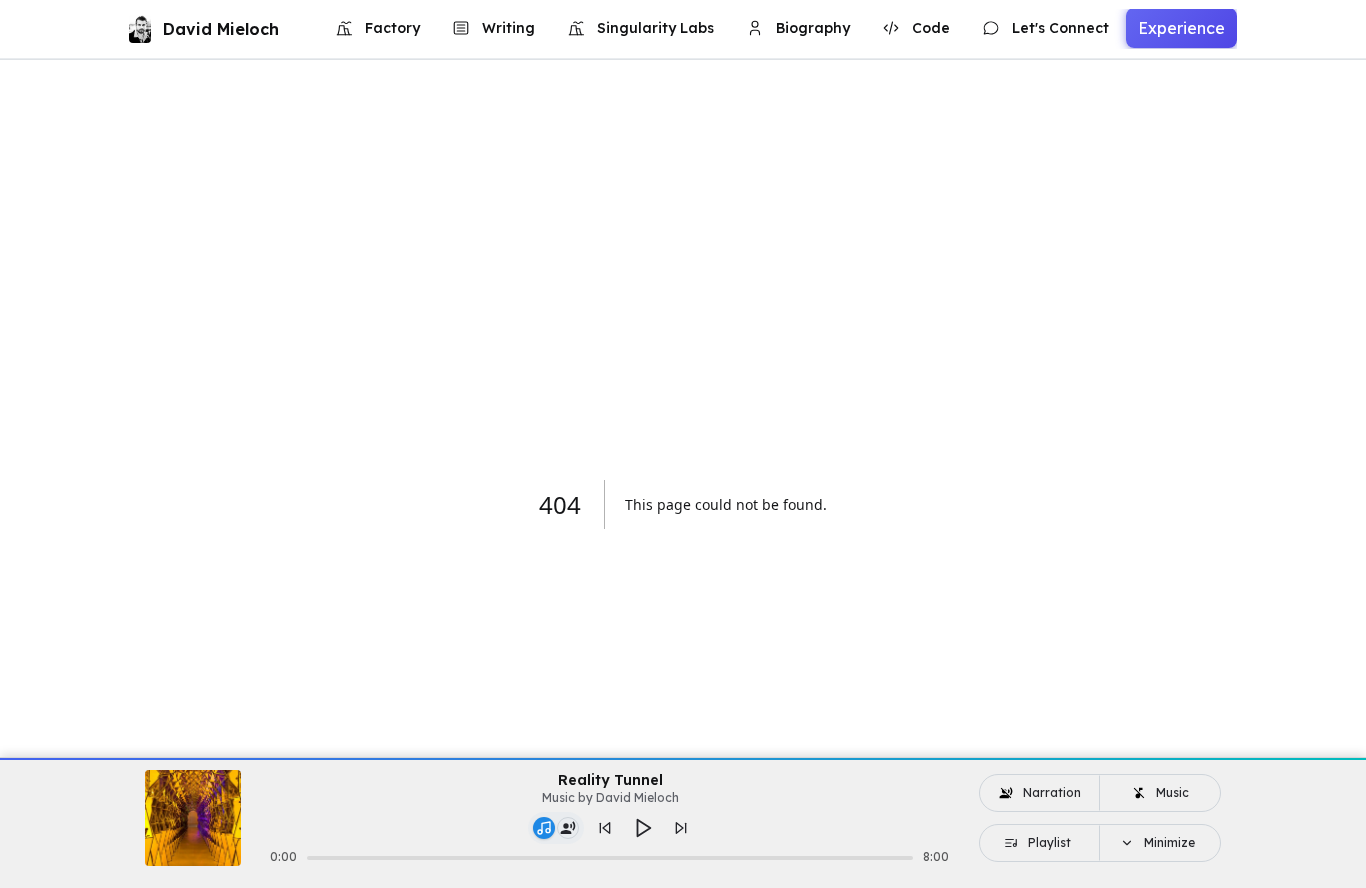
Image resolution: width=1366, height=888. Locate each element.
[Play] (643, 828)
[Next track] (681, 828)
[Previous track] (605, 828)
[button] (556, 828)
